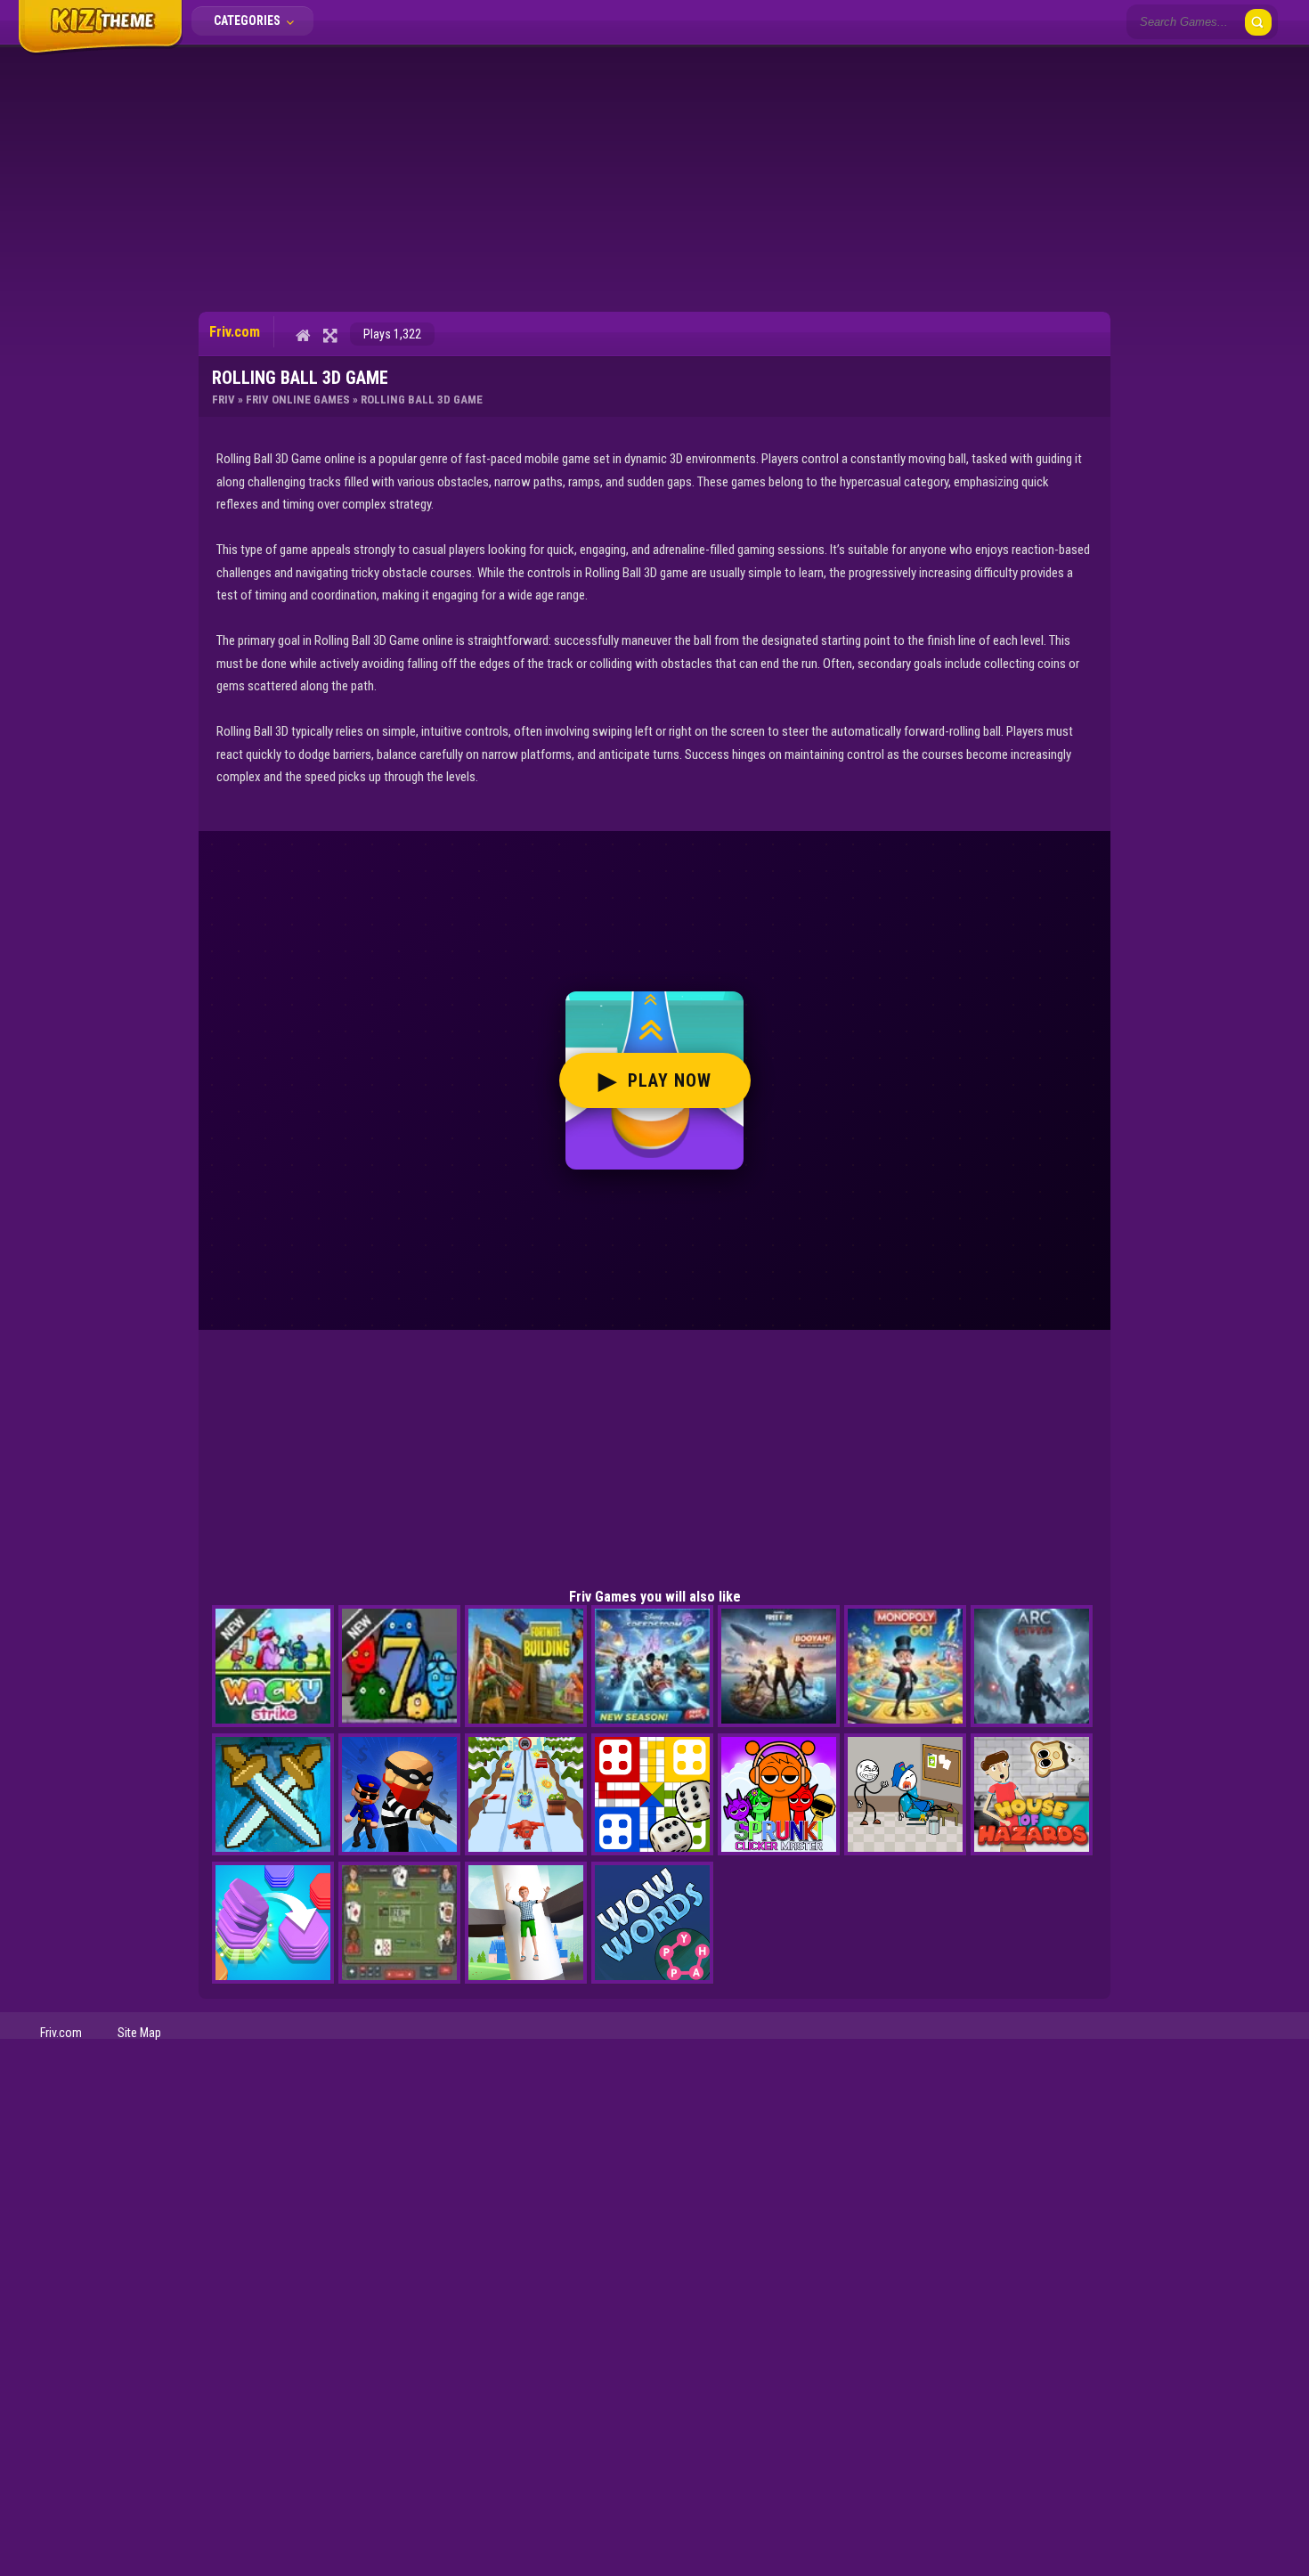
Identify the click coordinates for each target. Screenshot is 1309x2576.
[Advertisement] (654, 178)
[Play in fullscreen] (330, 335)
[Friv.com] (100, 52)
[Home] (303, 335)
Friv (224, 399)
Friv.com (61, 2033)
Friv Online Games (298, 399)
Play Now (655, 1080)
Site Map (139, 2033)
